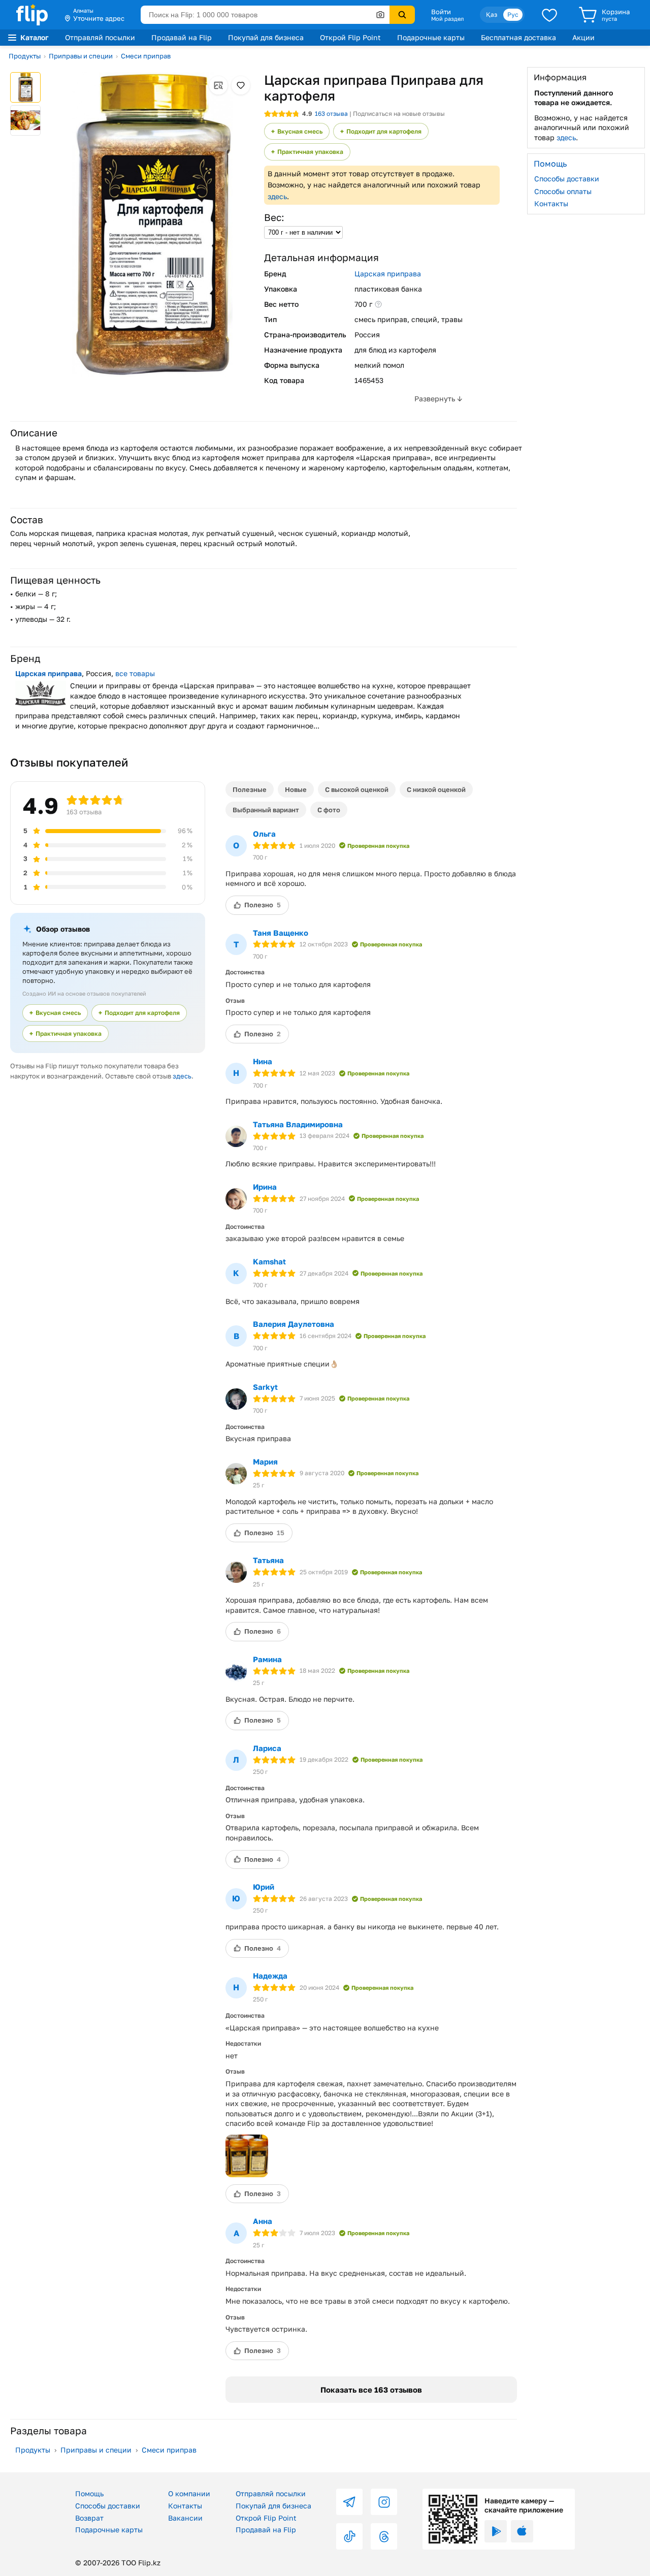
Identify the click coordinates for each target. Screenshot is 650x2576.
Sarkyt (265, 1387)
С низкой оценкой (436, 789)
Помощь (89, 2493)
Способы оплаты (563, 191)
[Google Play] (496, 2531)
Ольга (264, 834)
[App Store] (522, 2531)
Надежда (270, 1976)
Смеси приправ (146, 56)
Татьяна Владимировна (298, 1124)
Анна (263, 2221)
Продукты (25, 56)
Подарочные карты (431, 37)
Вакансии (185, 2518)
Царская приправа (388, 274)
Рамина (267, 1659)
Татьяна (268, 1560)
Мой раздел (447, 19)
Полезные (250, 789)
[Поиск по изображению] (380, 15)
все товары (135, 673)
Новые (296, 789)
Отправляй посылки (100, 37)
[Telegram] (349, 2502)
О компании (189, 2493)
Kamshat (269, 1261)
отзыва (331, 114)
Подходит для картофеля (384, 131)
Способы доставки (567, 179)
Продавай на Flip (182, 37)
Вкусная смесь (300, 131)
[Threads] (384, 2536)
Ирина (265, 1187)
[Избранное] (549, 15)
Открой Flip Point (350, 37)
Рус (513, 14)
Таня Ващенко (281, 933)
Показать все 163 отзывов (371, 2390)
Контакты (551, 203)
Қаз (492, 14)
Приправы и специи (81, 56)
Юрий (264, 1887)
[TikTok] (349, 2536)
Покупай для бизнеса (266, 37)
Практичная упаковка (310, 152)
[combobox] (265, 15)
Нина (263, 1061)
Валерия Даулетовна (294, 1324)
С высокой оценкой (357, 789)
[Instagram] (384, 2502)
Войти (441, 12)
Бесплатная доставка (518, 37)
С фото (329, 810)
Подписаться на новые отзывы (399, 114)
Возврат (89, 2518)
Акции (583, 37)
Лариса (267, 1748)
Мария (265, 1461)
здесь (277, 196)
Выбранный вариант (266, 810)
